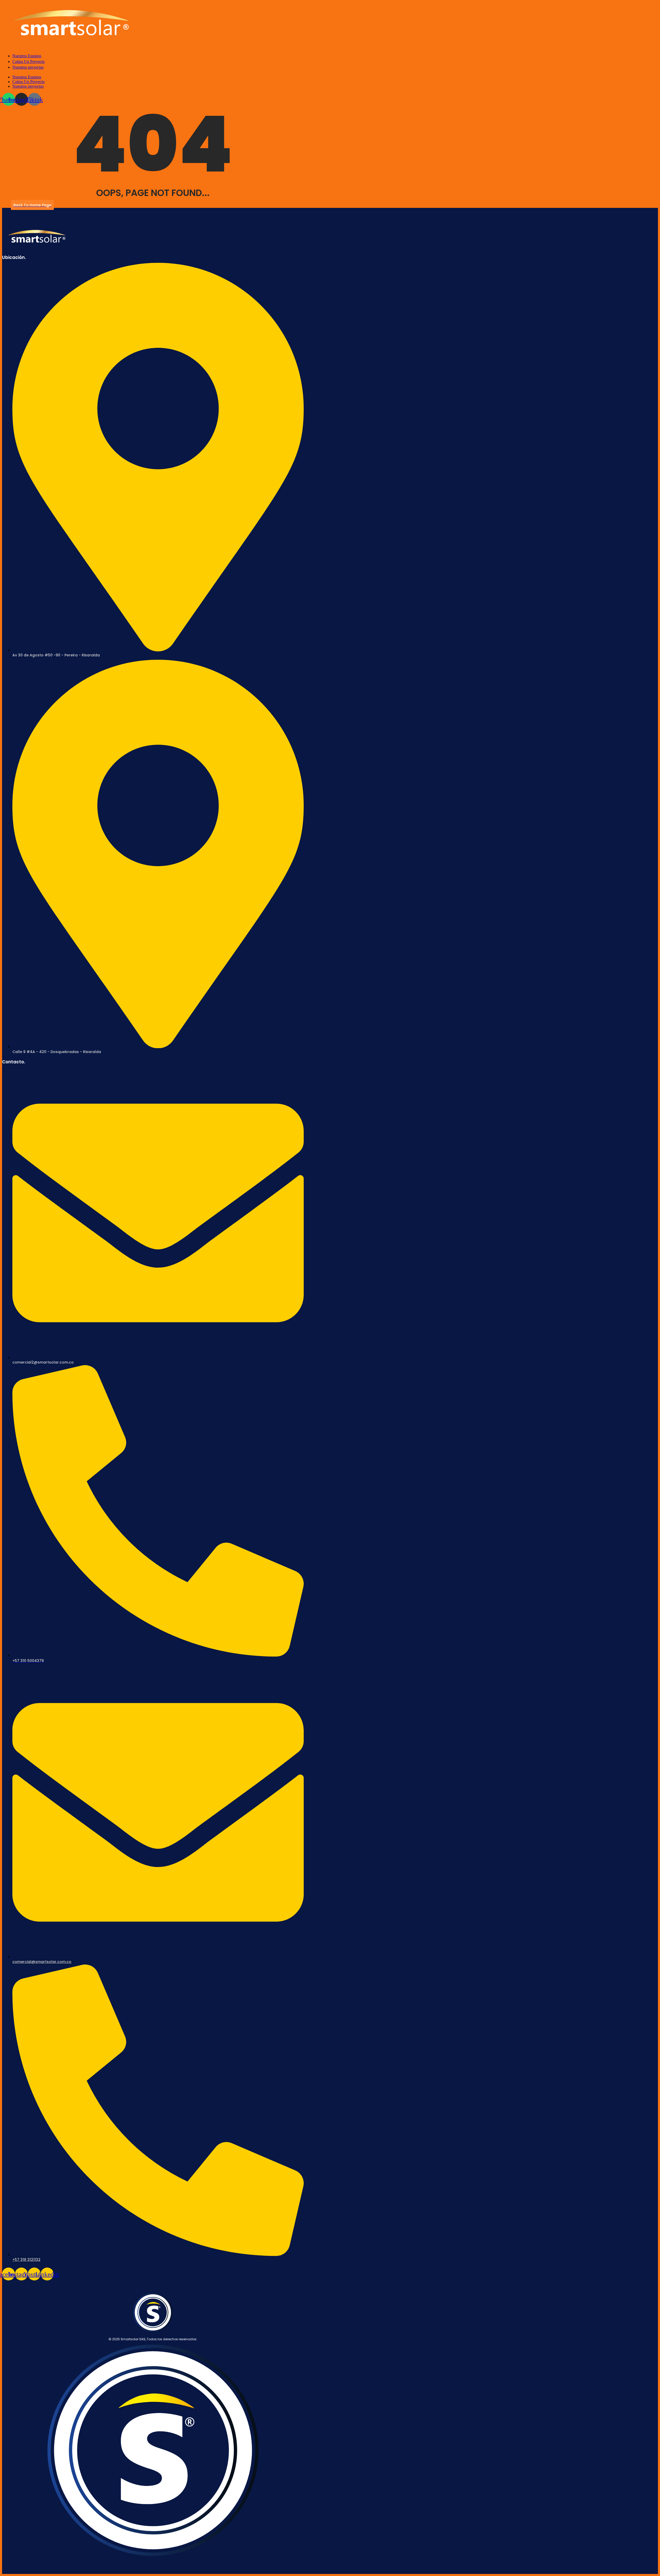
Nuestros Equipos (27, 77)
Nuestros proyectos (28, 86)
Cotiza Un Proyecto (28, 82)
